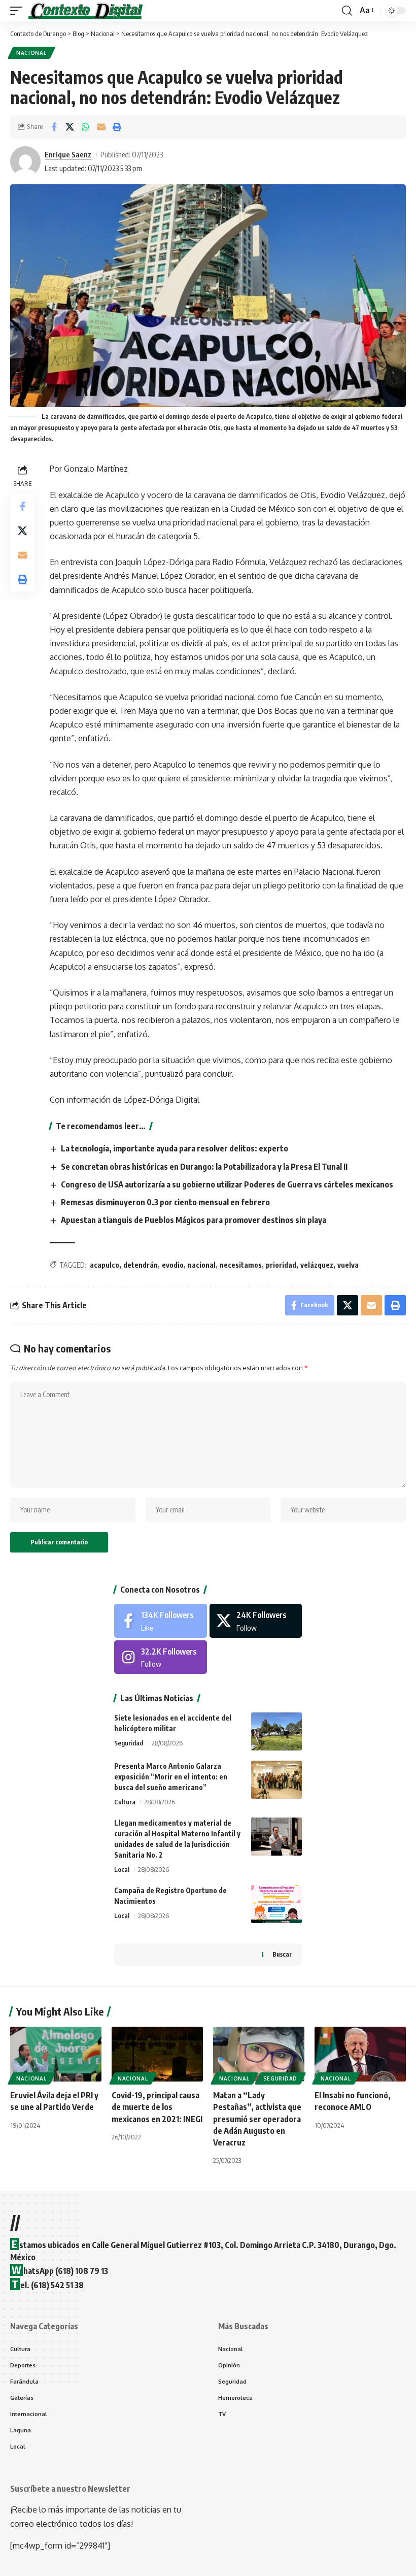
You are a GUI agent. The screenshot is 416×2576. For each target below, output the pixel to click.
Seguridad (129, 1743)
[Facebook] (161, 1621)
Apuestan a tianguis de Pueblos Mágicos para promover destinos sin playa (194, 1220)
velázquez (317, 1265)
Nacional (31, 53)
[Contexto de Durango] (86, 11)
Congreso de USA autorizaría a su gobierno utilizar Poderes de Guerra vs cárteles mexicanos (227, 1184)
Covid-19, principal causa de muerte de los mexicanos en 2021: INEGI (157, 2107)
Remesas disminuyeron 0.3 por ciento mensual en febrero (165, 1202)
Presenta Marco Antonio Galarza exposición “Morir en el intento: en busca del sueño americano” (171, 1777)
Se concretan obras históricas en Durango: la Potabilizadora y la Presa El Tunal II (204, 1167)
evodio (173, 1265)
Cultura (125, 1802)
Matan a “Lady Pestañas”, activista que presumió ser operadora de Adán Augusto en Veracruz (257, 2119)
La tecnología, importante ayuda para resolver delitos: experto (175, 1148)
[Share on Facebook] (54, 127)
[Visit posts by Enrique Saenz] (25, 161)
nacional (202, 1265)
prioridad (281, 1265)
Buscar (282, 1954)
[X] (256, 1621)
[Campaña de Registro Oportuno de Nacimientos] (276, 1904)
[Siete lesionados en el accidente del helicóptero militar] (276, 1731)
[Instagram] (161, 1657)
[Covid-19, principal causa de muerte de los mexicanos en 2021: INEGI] (157, 2054)
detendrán (141, 1265)
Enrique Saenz (68, 154)
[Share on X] (70, 127)
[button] (19, 11)
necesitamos (241, 1265)
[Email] (101, 127)
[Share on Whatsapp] (85, 127)
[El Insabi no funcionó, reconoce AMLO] (360, 2054)
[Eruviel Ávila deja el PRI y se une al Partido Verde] (56, 2054)
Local (122, 1869)
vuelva (348, 1265)
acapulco (105, 1265)
